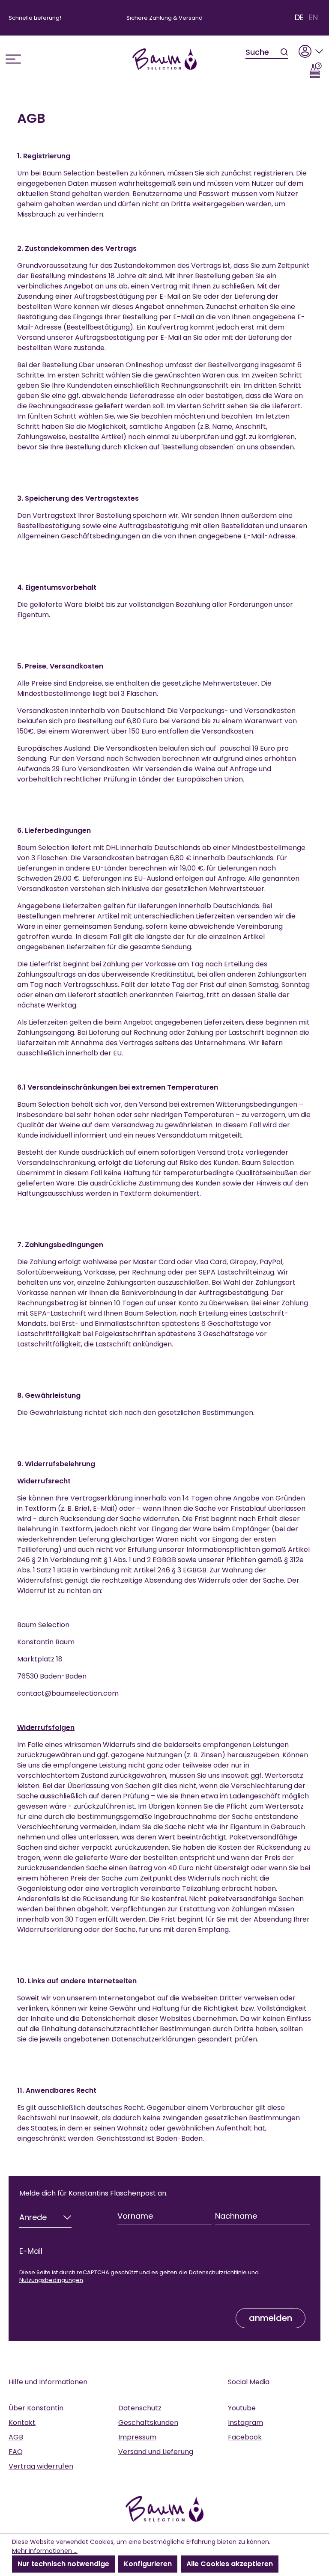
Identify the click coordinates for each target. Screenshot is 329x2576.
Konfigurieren (148, 2564)
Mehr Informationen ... (45, 2551)
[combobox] (263, 52)
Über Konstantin (36, 2408)
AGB (16, 2437)
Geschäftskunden (148, 2423)
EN (313, 18)
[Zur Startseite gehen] (164, 59)
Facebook (245, 2437)
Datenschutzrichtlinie (218, 2272)
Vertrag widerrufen (41, 2466)
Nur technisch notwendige (63, 2564)
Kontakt (22, 2423)
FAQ (16, 2452)
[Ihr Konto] (311, 49)
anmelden (271, 2318)
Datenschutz (140, 2408)
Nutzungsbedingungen (51, 2280)
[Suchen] (284, 52)
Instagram (245, 2423)
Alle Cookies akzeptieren (230, 2564)
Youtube (242, 2408)
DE (299, 18)
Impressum (137, 2437)
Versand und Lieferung (156, 2452)
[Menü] (13, 59)
